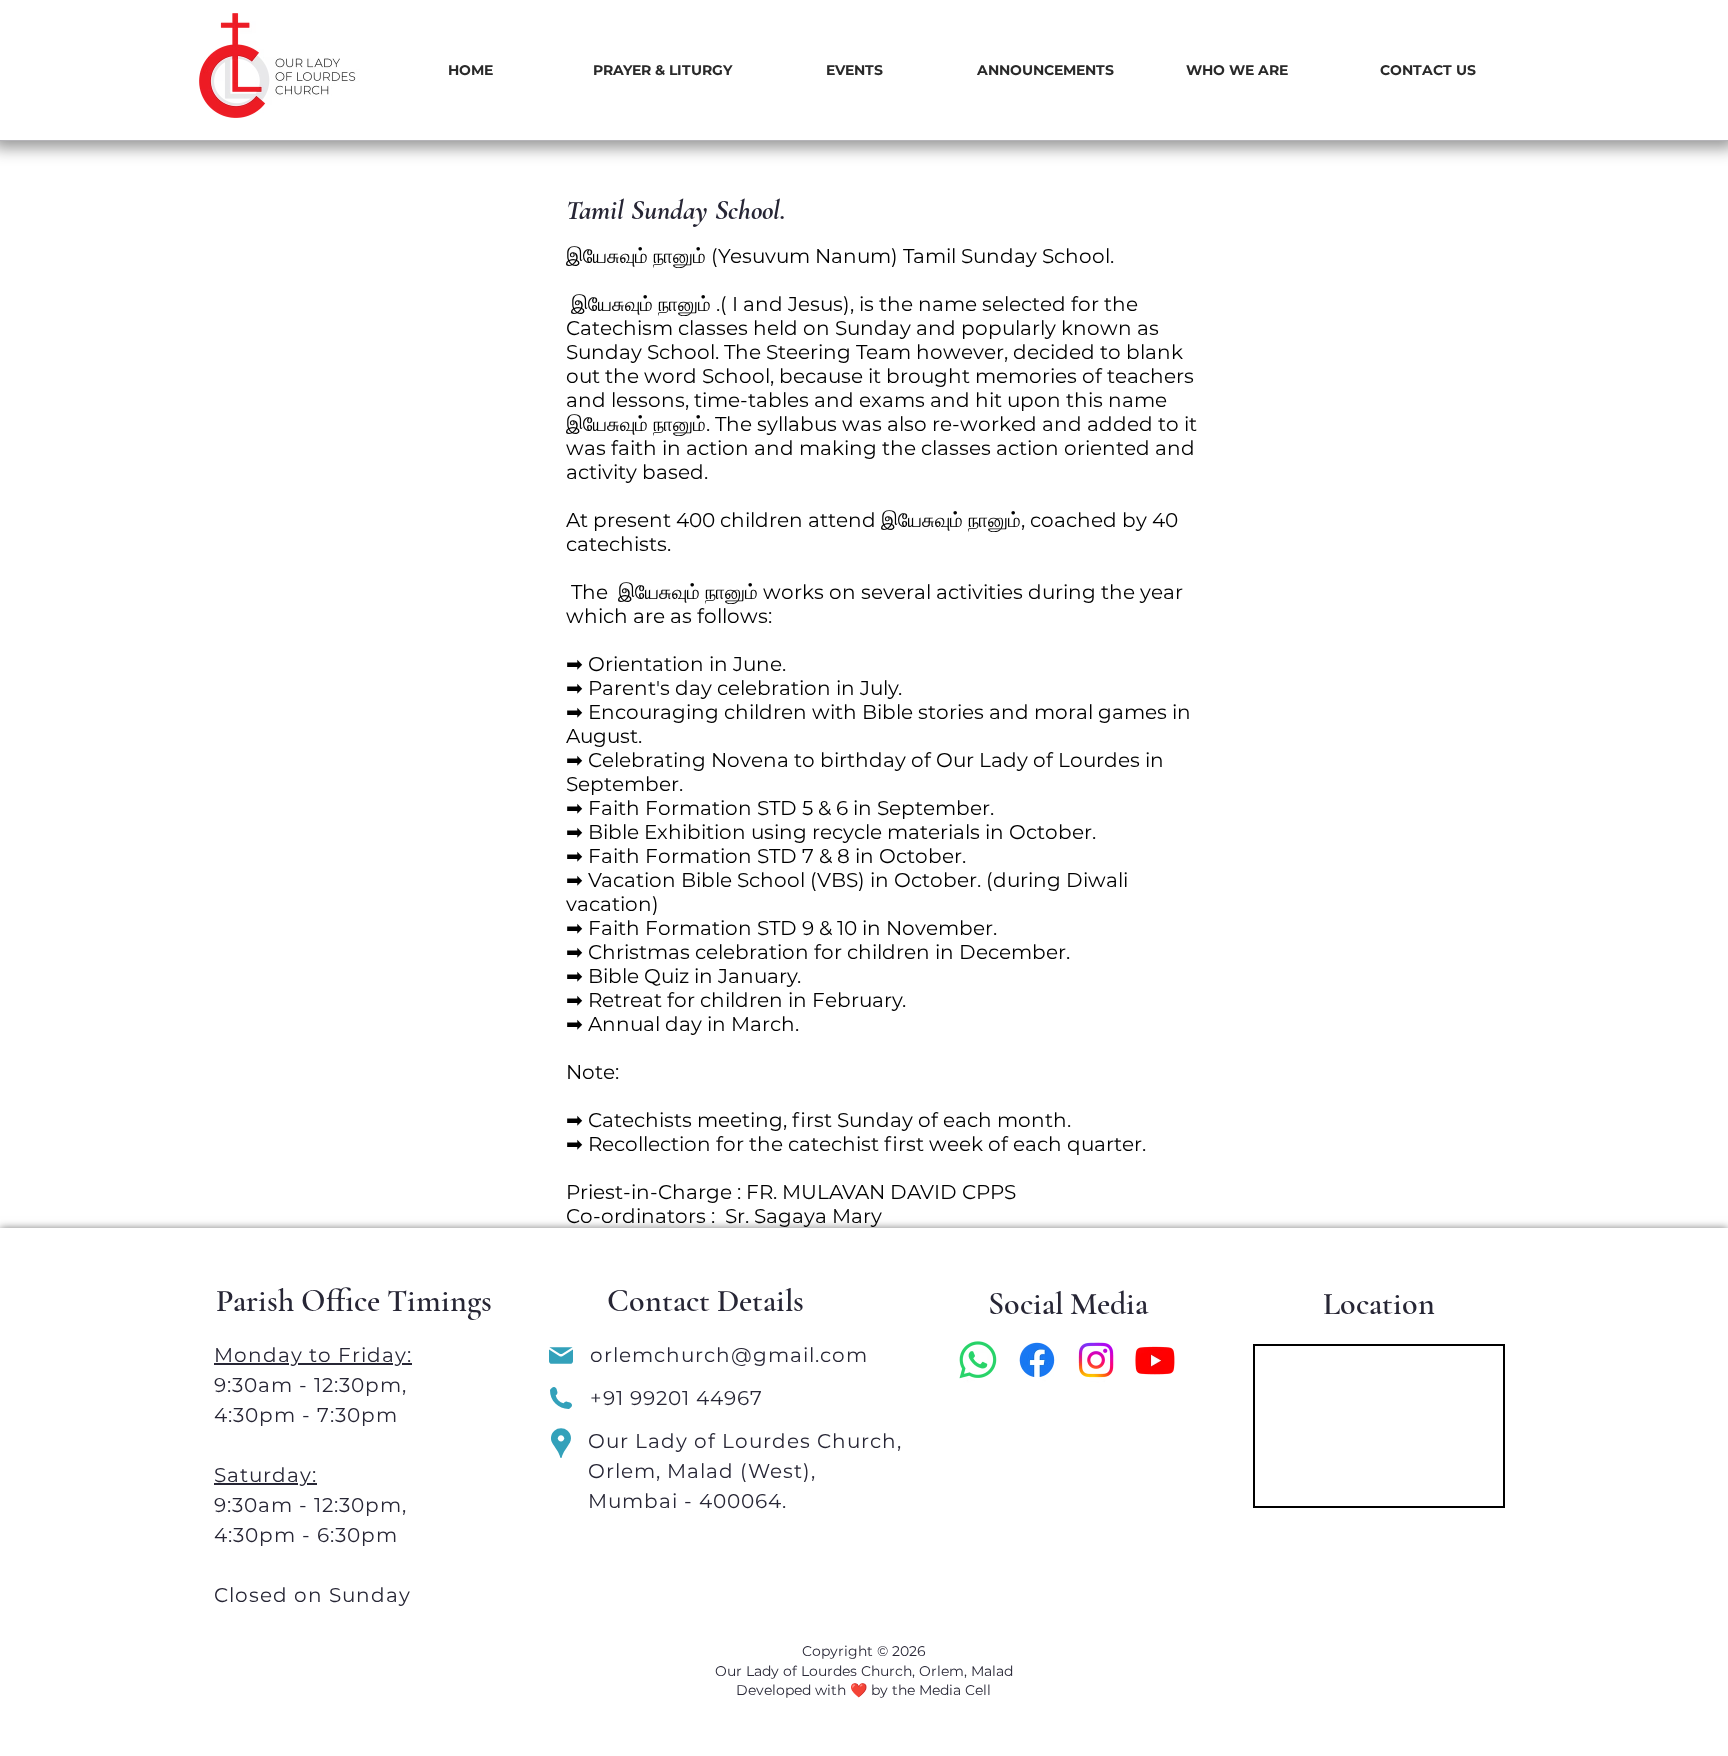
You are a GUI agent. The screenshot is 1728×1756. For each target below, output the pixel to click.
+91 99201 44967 (676, 1398)
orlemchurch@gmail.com (732, 1355)
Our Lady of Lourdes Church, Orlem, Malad (864, 1671)
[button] (662, 70)
